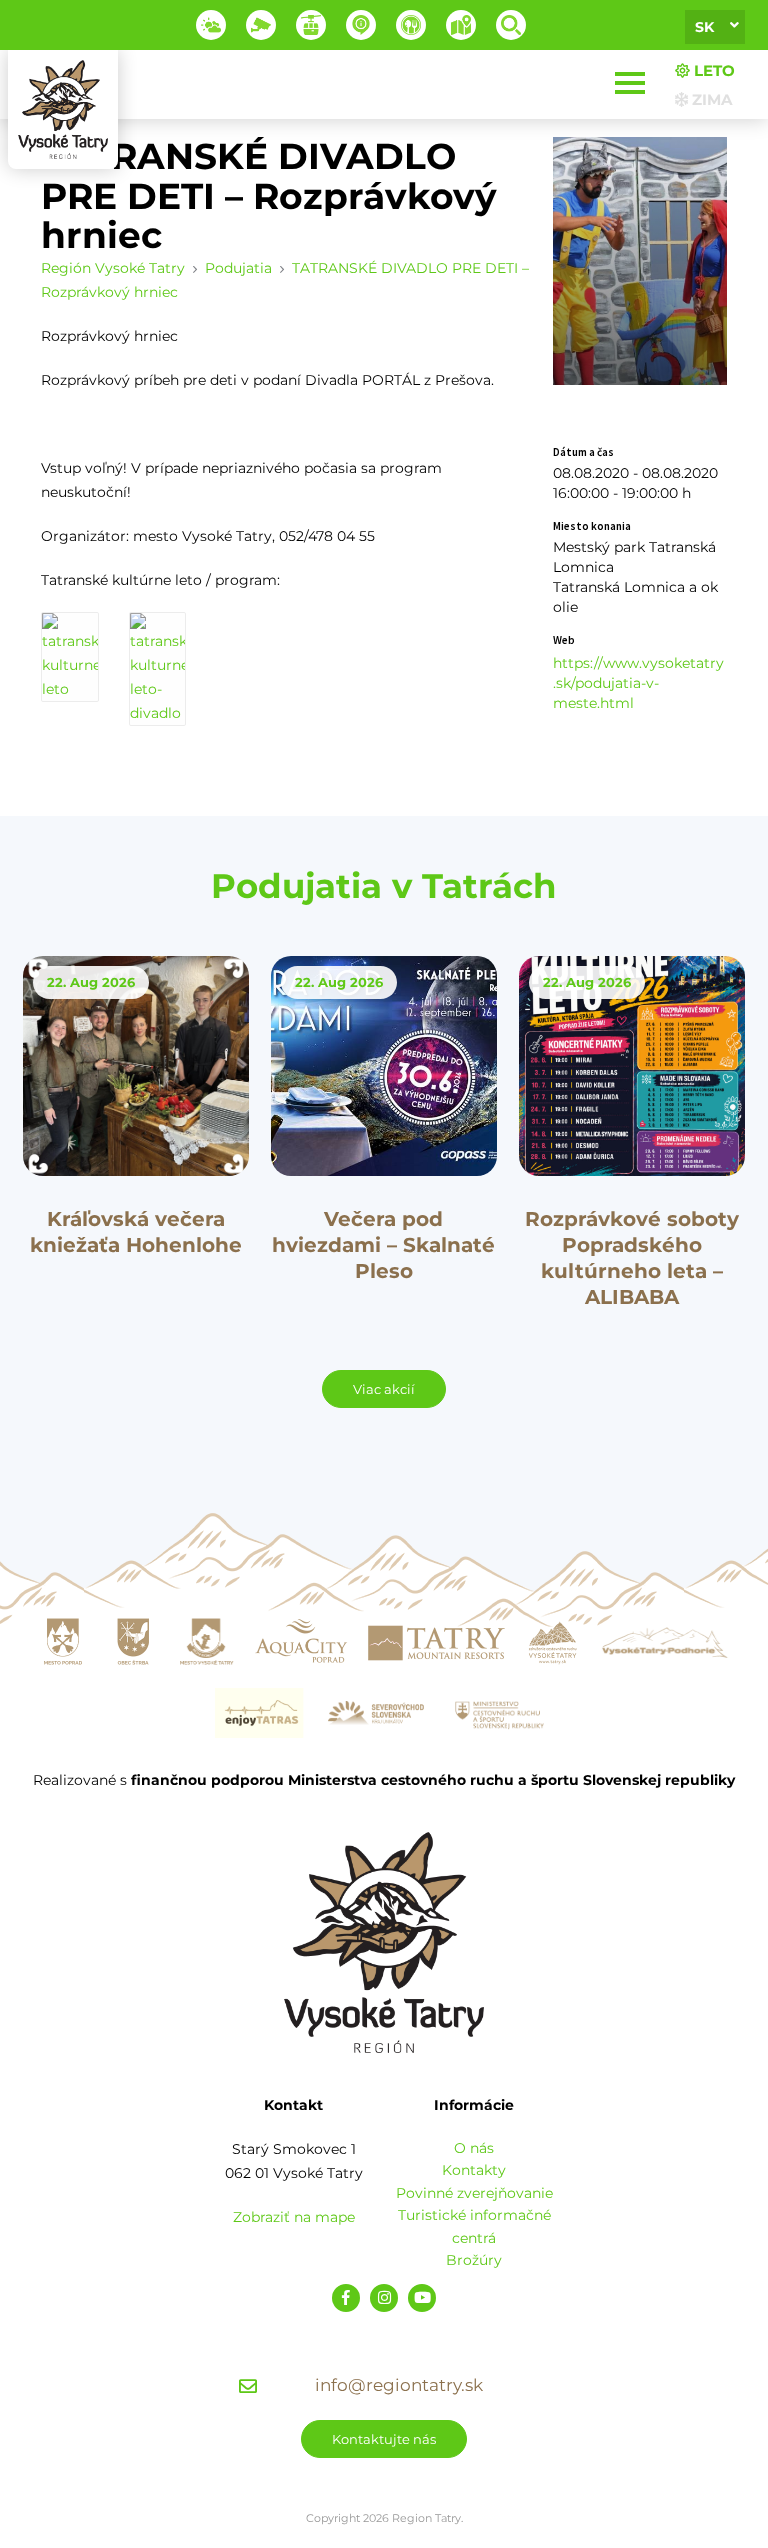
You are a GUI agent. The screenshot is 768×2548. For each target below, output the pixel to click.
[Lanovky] (311, 25)
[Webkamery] (261, 25)
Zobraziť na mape (294, 2217)
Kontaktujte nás (384, 2439)
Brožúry (474, 2260)
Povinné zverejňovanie (474, 2193)
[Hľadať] (511, 25)
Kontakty (474, 2170)
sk (704, 27)
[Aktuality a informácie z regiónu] (361, 25)
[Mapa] (461, 25)
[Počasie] (211, 25)
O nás (474, 2148)
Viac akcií (384, 1389)
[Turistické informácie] (411, 25)
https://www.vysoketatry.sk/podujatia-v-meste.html (638, 683)
